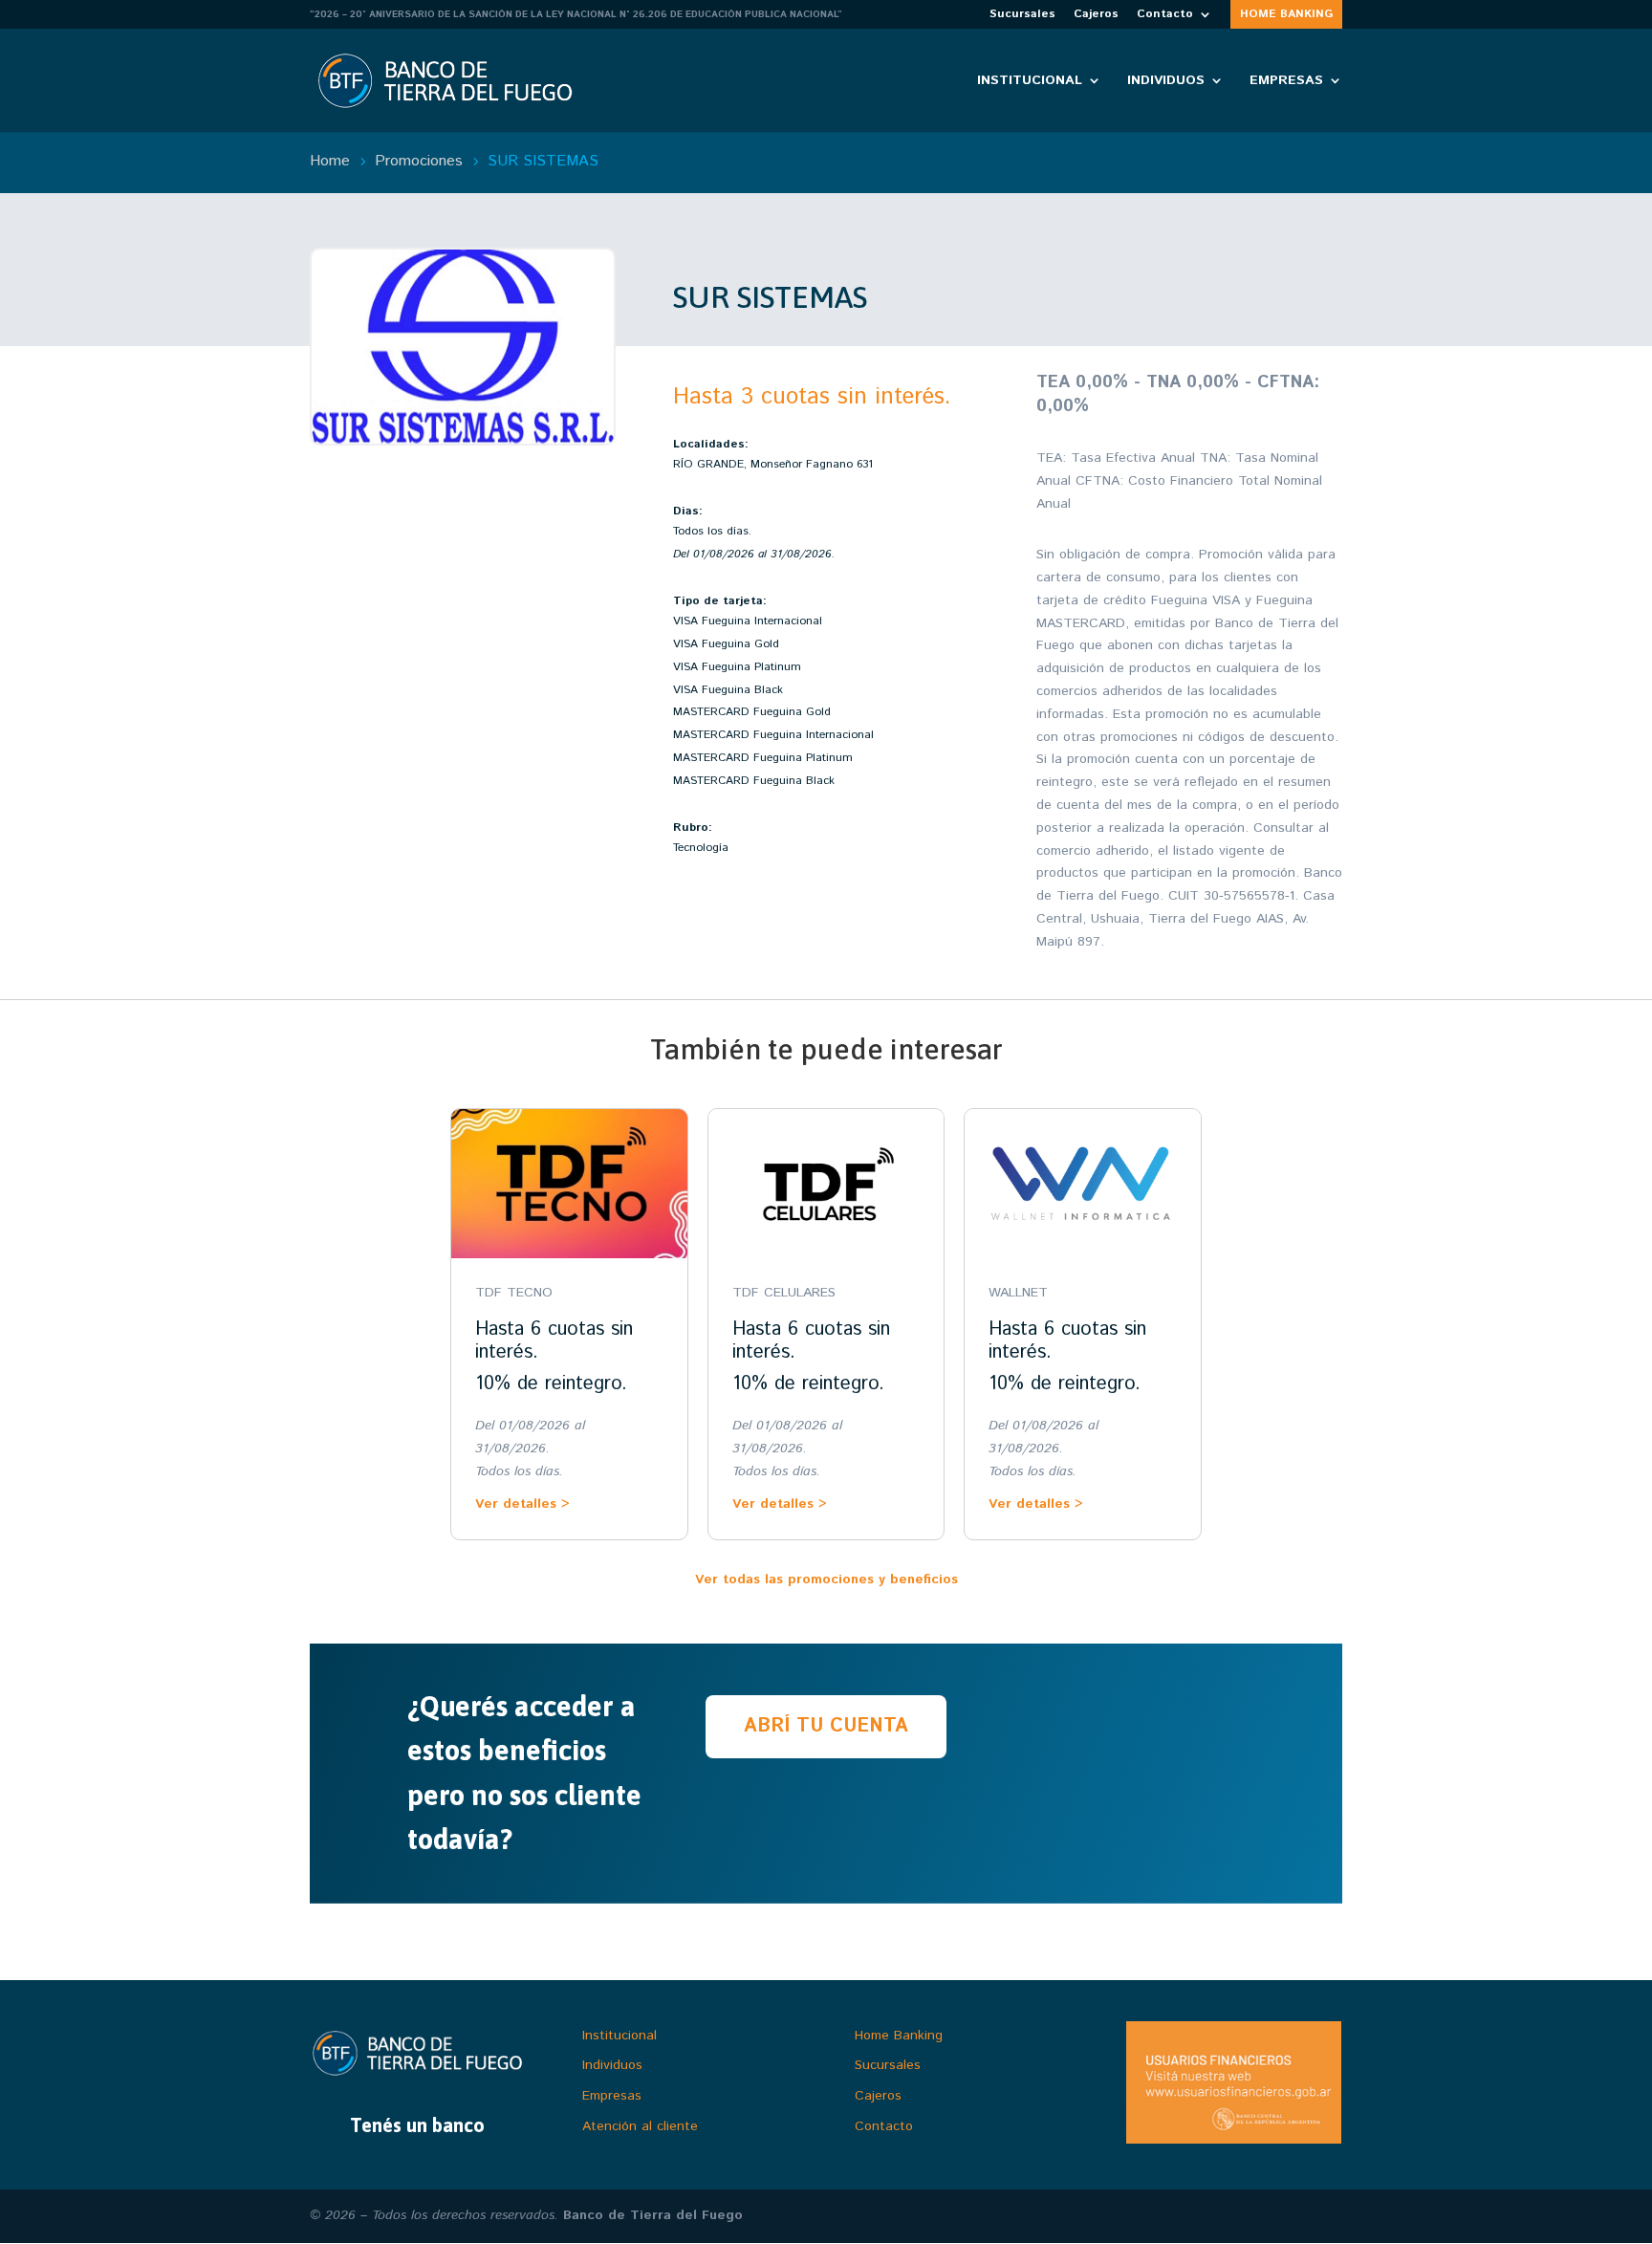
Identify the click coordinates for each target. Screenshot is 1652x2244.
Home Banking (899, 2036)
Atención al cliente (640, 2126)
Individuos (1166, 82)
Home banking (1286, 15)
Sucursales (1022, 15)
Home (332, 161)
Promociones (421, 161)
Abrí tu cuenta (826, 1726)
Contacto (1165, 15)
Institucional (1030, 82)
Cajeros (1096, 15)
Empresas (1286, 82)
